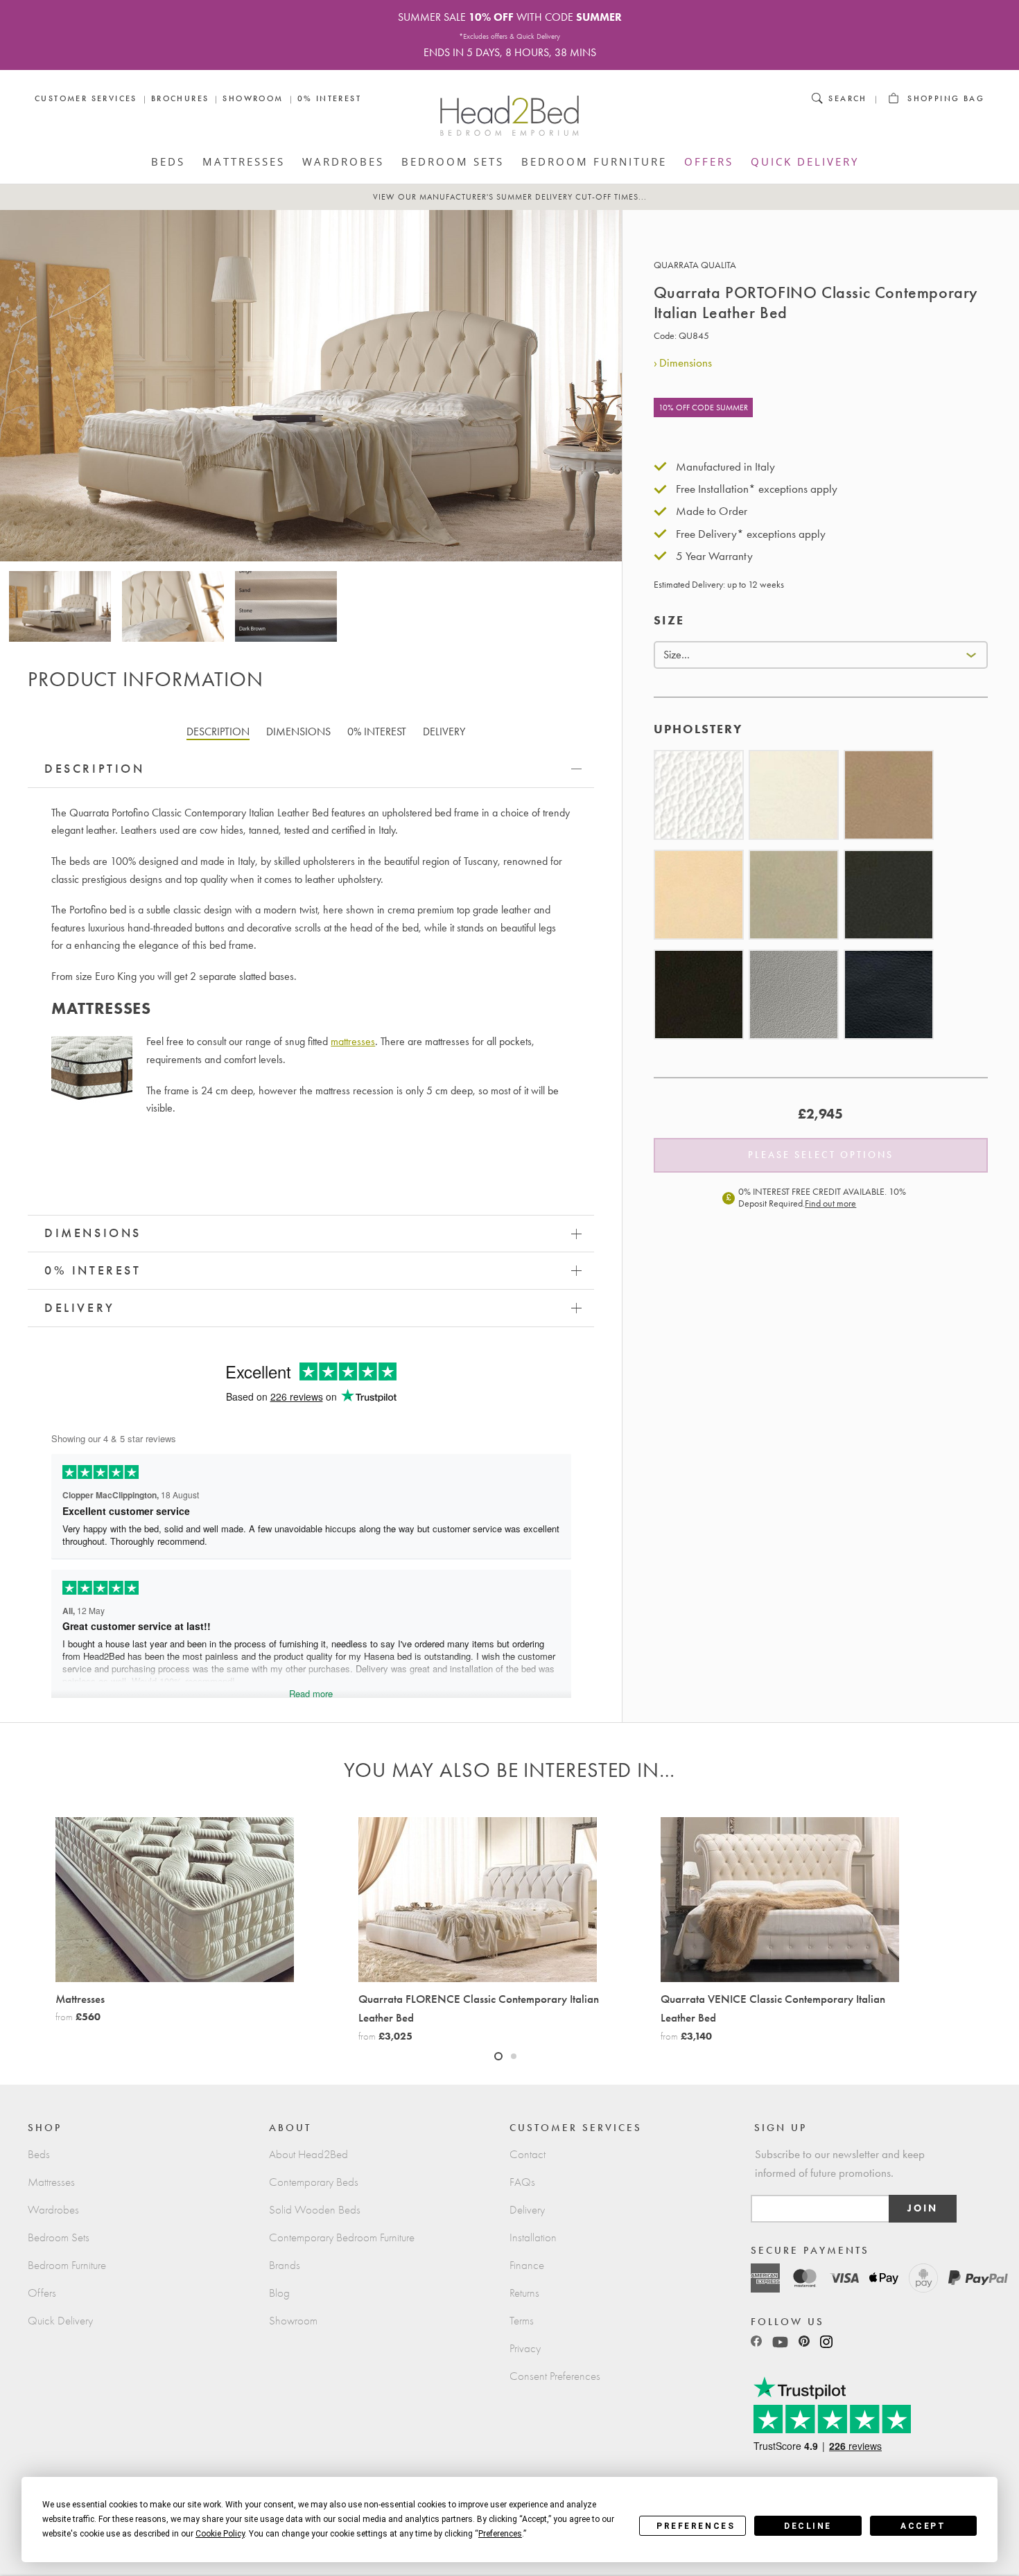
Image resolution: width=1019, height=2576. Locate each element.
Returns (524, 2293)
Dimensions (686, 362)
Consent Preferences (555, 2376)
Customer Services (86, 98)
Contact (528, 2154)
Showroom (253, 98)
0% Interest (329, 98)
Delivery (527, 2210)
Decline (808, 2526)
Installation (533, 2237)
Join (923, 2208)
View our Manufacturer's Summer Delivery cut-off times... (510, 197)
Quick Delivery (805, 161)
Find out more (830, 1203)
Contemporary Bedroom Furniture (342, 2237)
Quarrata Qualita (695, 265)
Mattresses (244, 161)
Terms (522, 2321)
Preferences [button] (500, 2534)
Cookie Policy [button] (220, 2534)
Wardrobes (343, 161)
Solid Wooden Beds (315, 2210)
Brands (285, 2265)
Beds (168, 161)
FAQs (522, 2182)
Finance (527, 2265)
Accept (923, 2526)
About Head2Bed (308, 2154)
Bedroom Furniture (594, 161)
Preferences (696, 2526)
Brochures (180, 98)
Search (847, 98)
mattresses (353, 1041)
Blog (279, 2293)
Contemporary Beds (314, 2182)
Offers (709, 161)
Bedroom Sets (453, 161)
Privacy (525, 2348)
